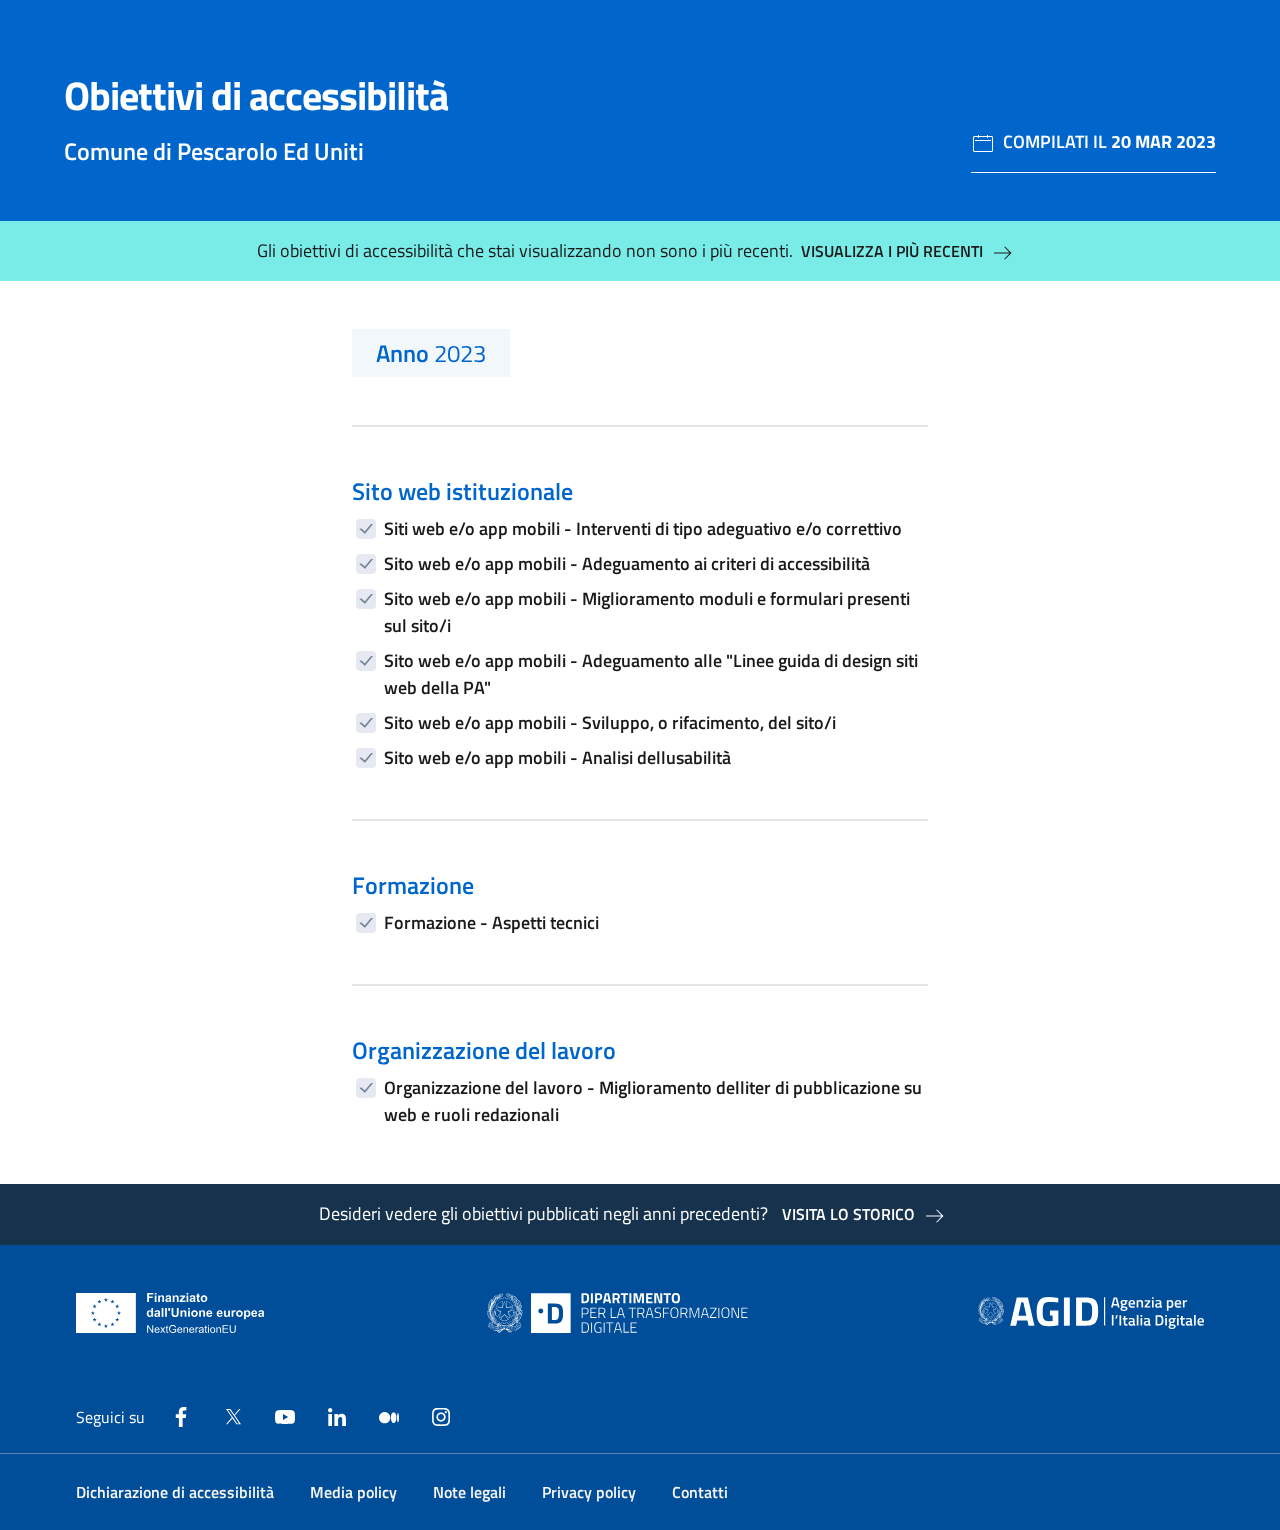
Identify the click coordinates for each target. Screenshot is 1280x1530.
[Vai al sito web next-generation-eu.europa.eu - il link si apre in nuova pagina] (170, 1313)
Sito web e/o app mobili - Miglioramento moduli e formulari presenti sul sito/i (647, 612)
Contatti (700, 1492)
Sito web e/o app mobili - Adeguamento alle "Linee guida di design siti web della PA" (651, 674)
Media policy (353, 1492)
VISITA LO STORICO (848, 1214)
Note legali (469, 1492)
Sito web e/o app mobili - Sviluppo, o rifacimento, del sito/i (610, 722)
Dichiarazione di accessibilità (175, 1492)
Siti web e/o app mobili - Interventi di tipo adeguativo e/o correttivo (643, 528)
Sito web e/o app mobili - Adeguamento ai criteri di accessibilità (627, 563)
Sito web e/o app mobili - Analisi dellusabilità (557, 757)
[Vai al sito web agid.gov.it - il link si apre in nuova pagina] (1091, 1313)
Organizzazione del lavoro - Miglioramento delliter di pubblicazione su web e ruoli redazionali (653, 1101)
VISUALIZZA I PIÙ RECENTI (892, 251)
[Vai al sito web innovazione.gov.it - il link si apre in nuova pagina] (622, 1313)
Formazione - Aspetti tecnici (491, 922)
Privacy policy (589, 1492)
